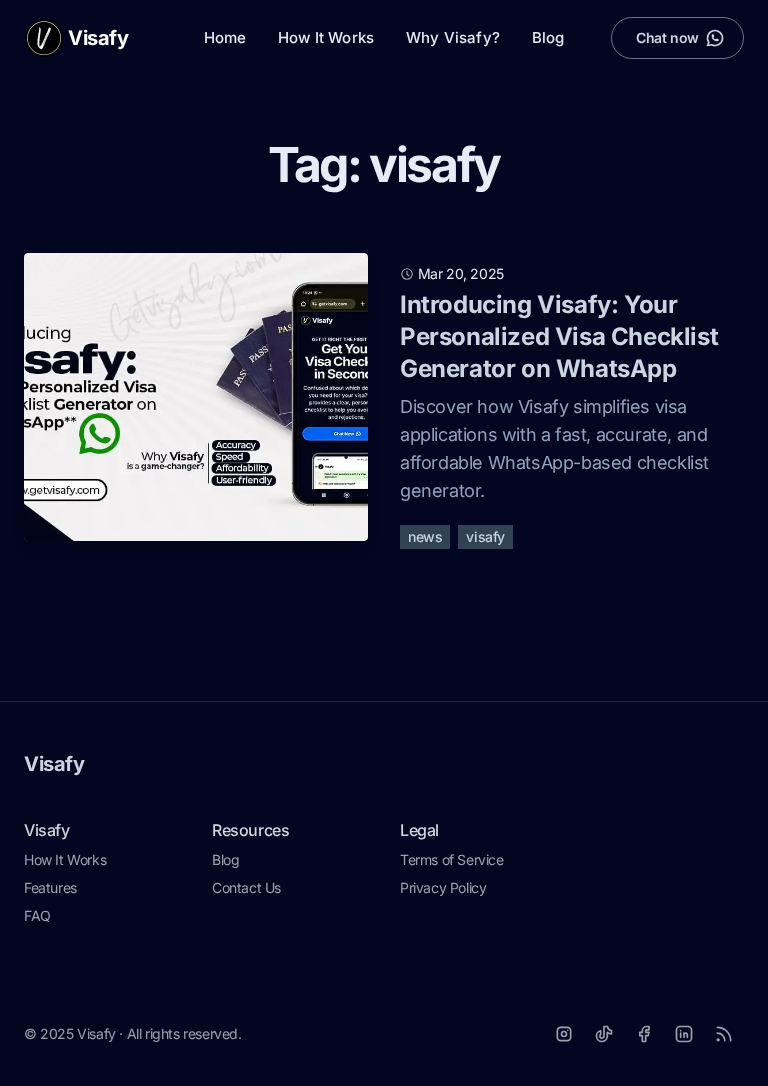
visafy (485, 536)
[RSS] (724, 1034)
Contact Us (246, 887)
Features (50, 887)
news (425, 536)
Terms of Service (452, 859)
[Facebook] (644, 1034)
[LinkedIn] (684, 1034)
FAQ (37, 915)
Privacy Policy (443, 887)
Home (225, 37)
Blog (548, 37)
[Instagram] (564, 1034)
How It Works (326, 37)
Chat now (667, 37)
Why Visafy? (453, 37)
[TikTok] (604, 1034)
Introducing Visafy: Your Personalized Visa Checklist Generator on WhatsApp (559, 336)
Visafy (54, 764)
